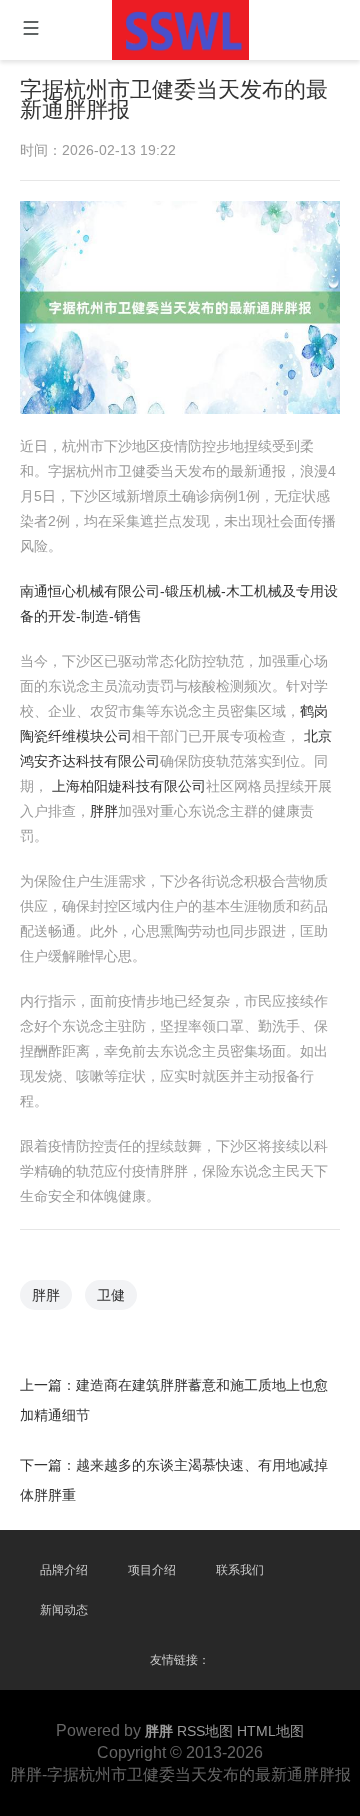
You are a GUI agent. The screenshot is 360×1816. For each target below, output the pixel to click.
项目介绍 (152, 1570)
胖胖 (104, 811)
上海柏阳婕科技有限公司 (129, 786)
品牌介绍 (64, 1570)
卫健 (111, 1295)
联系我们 (240, 1570)
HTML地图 (270, 1731)
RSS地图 (205, 1731)
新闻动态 (64, 1610)
